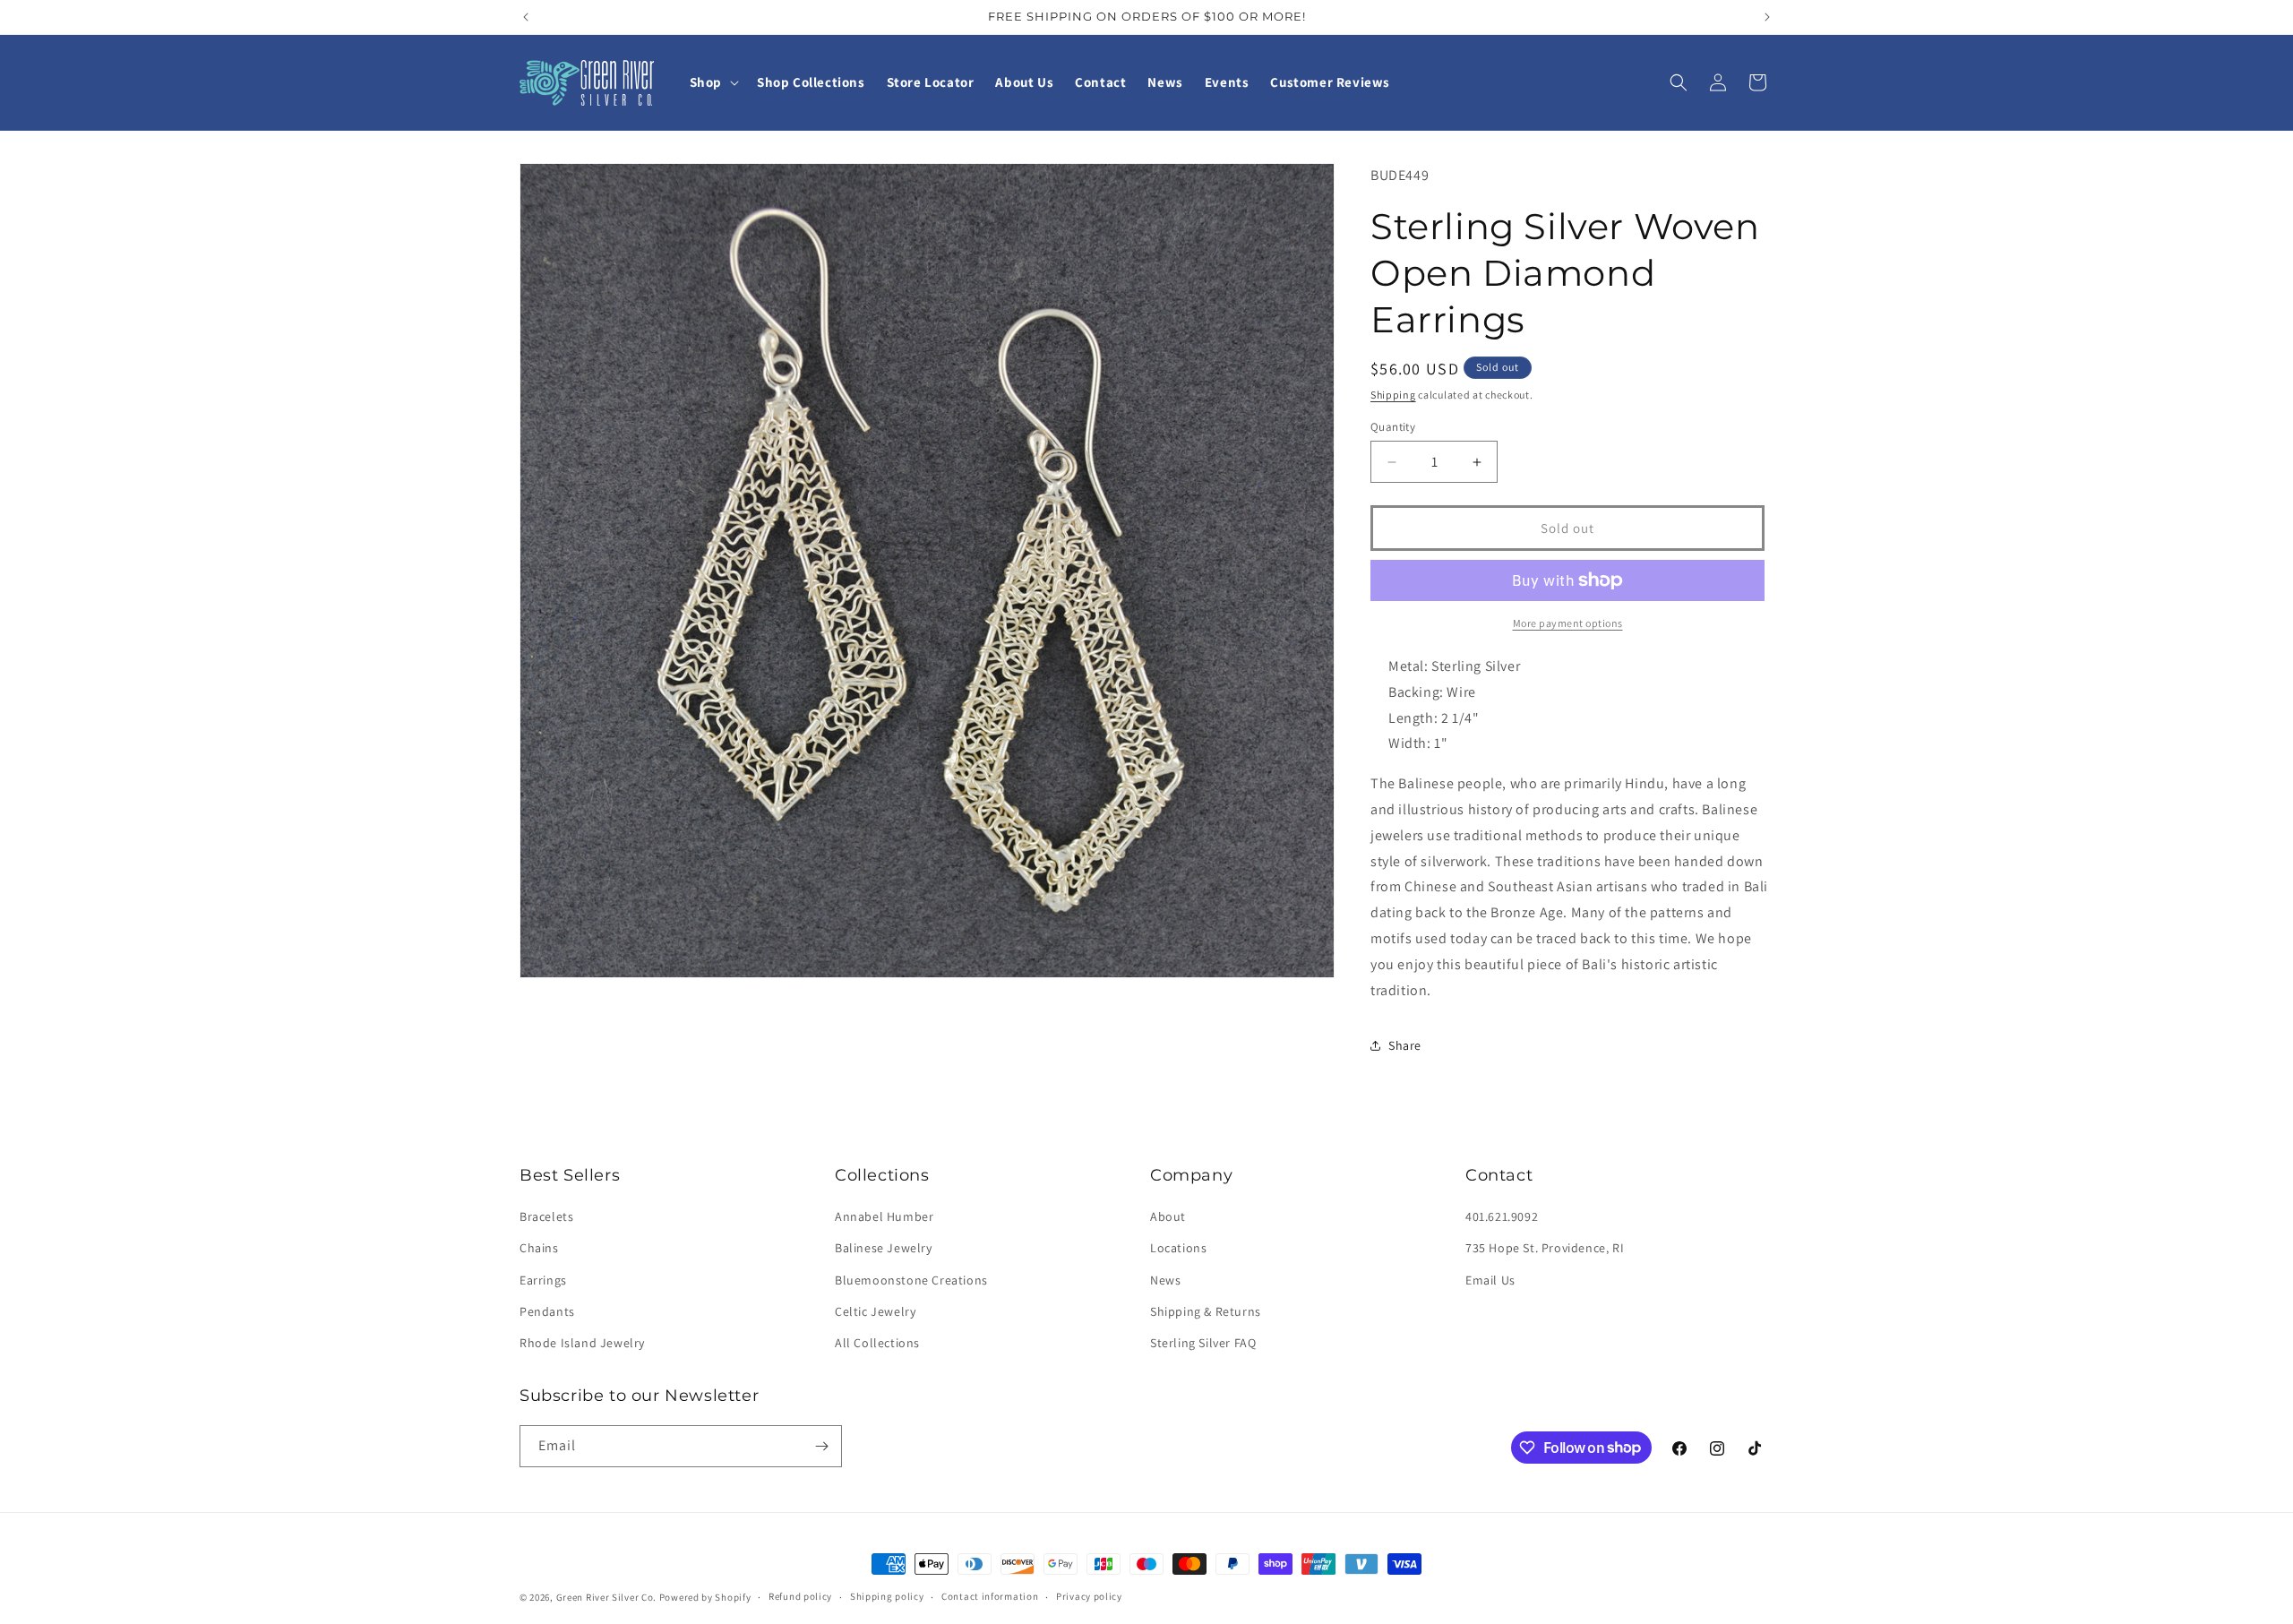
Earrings (543, 1280)
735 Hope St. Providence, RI (1545, 1248)
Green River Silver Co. (606, 1597)
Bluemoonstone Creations (911, 1280)
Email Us (1490, 1280)
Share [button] (1405, 1045)
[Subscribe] (821, 1446)
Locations (1178, 1248)
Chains (539, 1248)
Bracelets (546, 1216)
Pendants (547, 1311)
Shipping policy (887, 1596)
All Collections (877, 1343)
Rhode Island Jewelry (582, 1343)
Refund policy (800, 1596)
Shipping (1393, 395)
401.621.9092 (1502, 1216)
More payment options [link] (1568, 623)
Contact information (990, 1596)
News (1165, 1280)
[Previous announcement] (526, 17)
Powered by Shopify (705, 1597)
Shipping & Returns (1206, 1311)
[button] (713, 82)
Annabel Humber (884, 1216)
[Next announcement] (1767, 17)
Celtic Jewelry (875, 1311)
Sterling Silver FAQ (1203, 1343)
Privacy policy (1089, 1596)
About (1168, 1216)
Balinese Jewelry (884, 1248)
